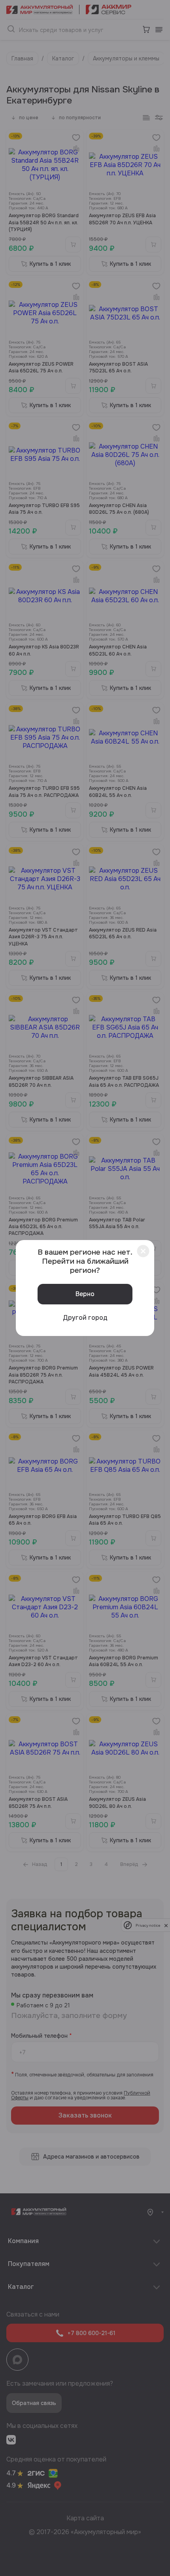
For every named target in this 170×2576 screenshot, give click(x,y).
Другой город (85, 1318)
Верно (85, 1294)
